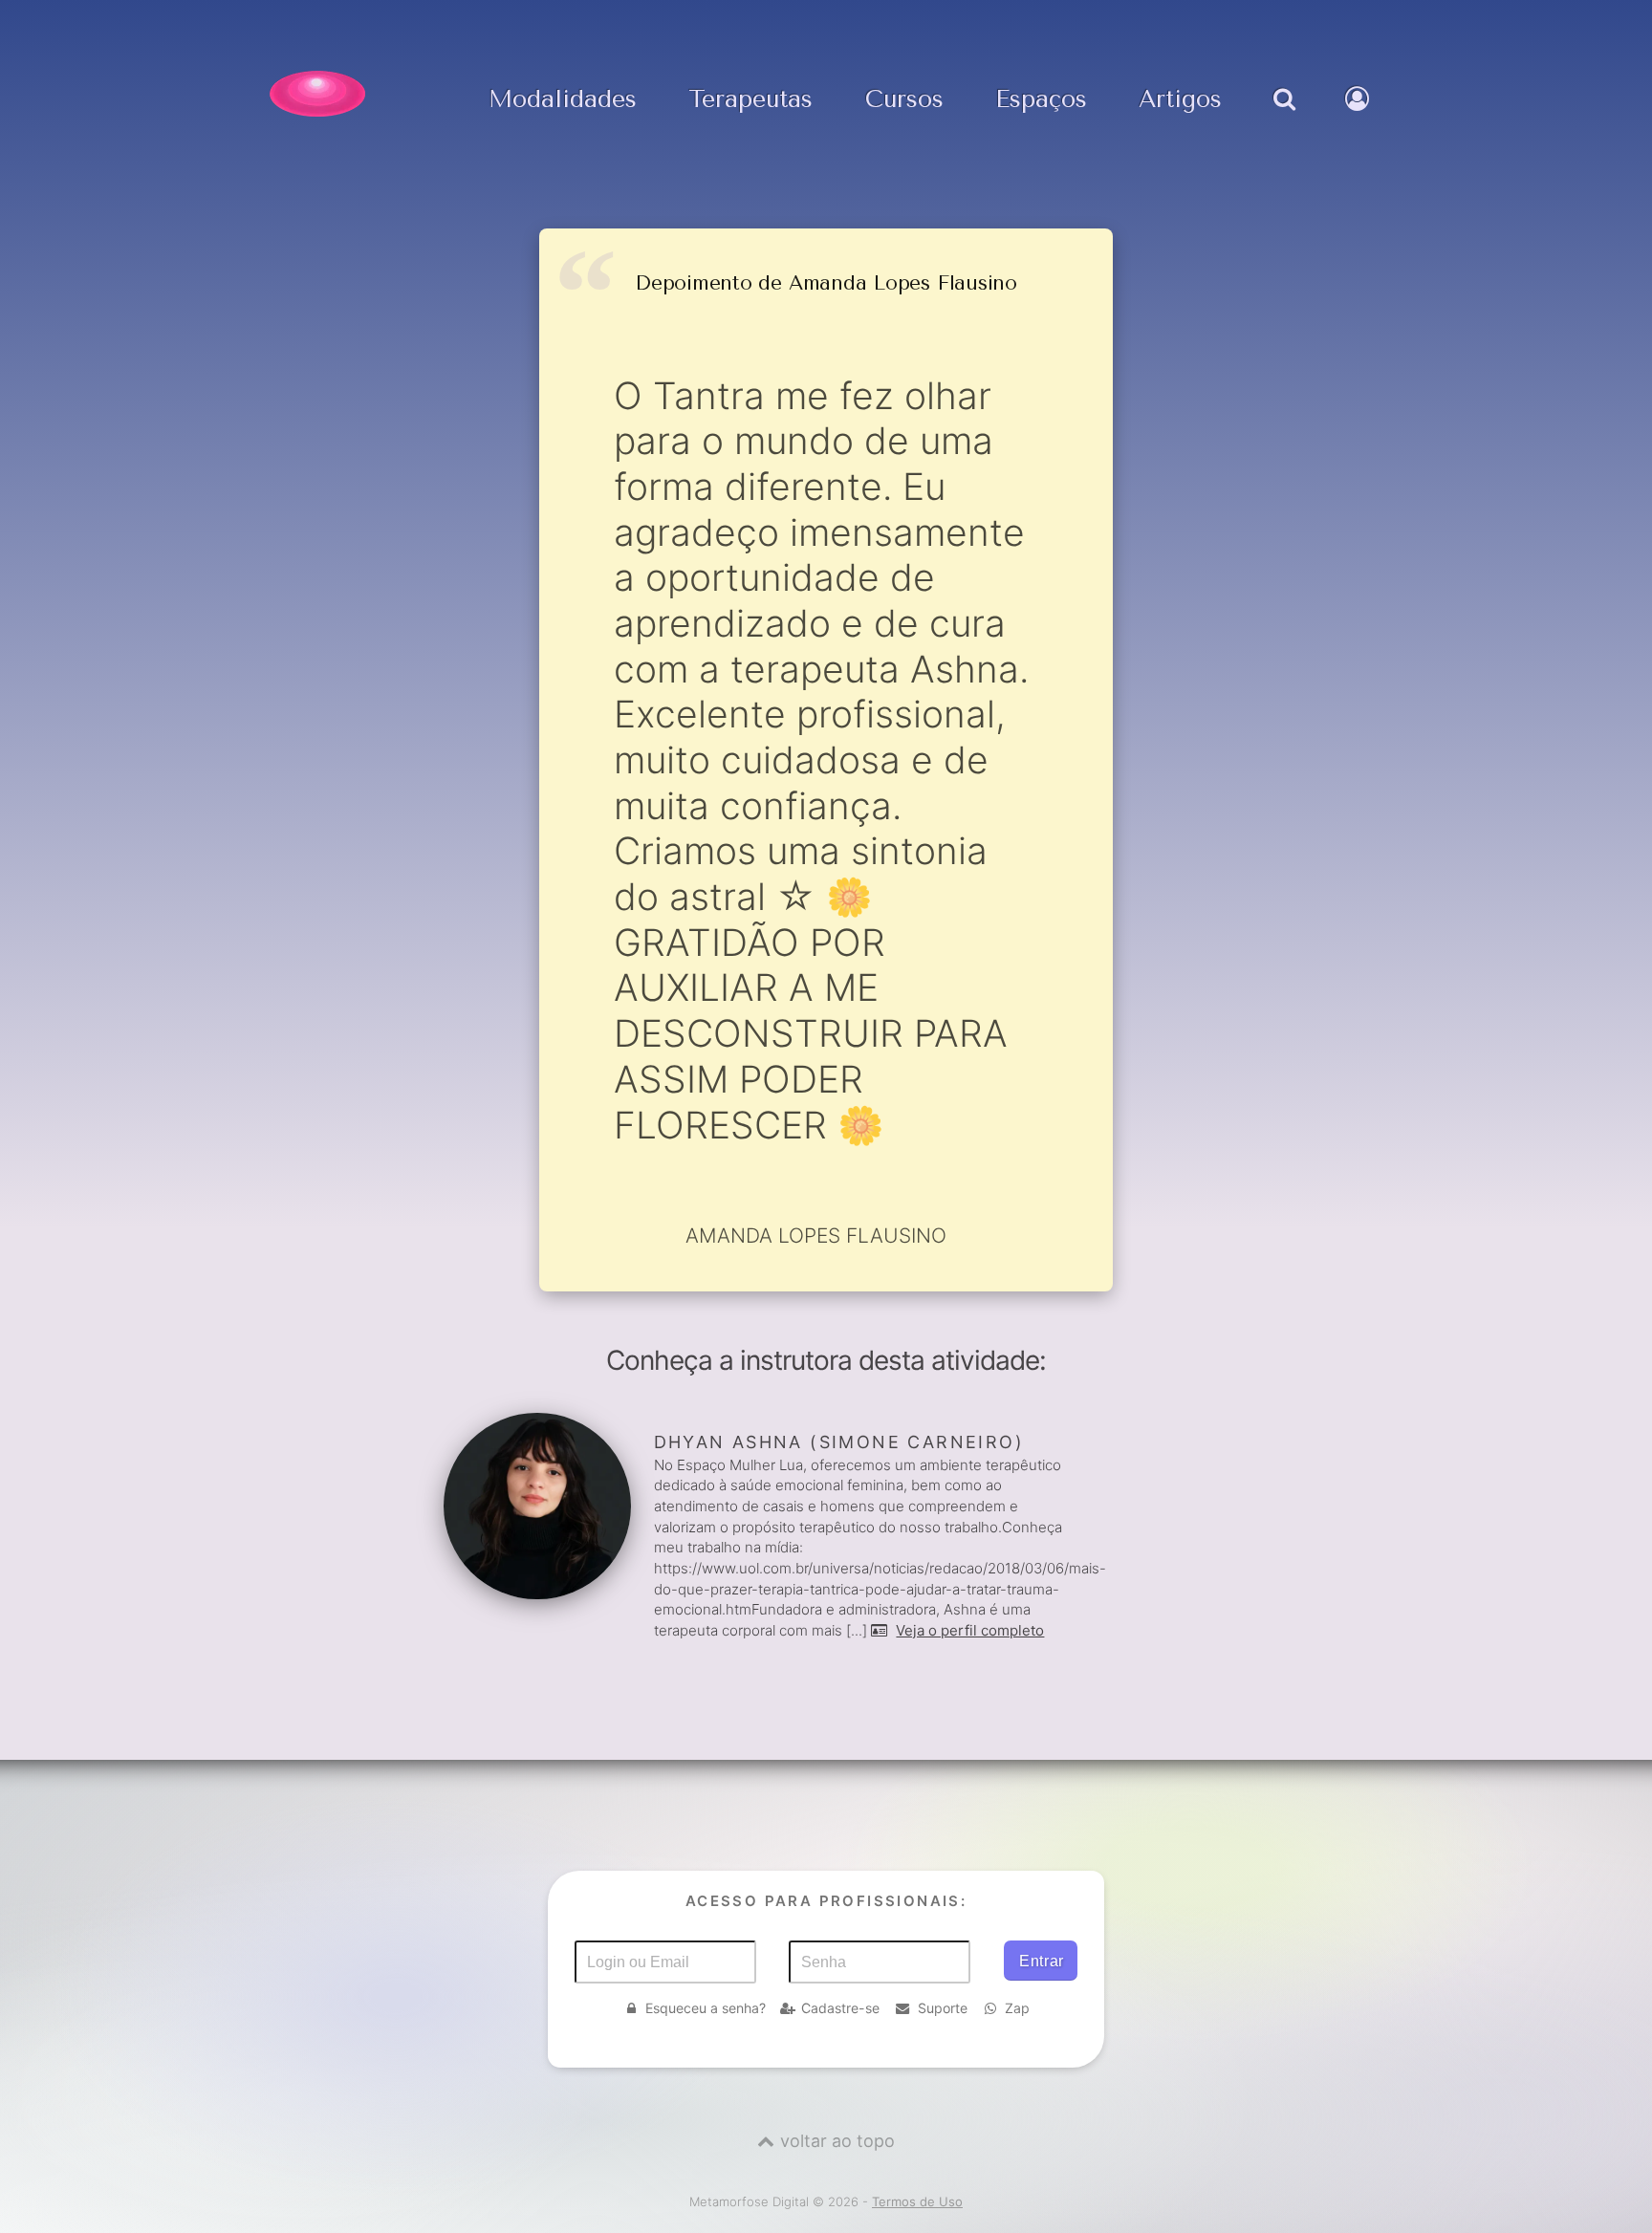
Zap (1017, 2008)
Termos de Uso (917, 2201)
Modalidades (563, 100)
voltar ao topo (837, 2141)
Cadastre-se (840, 2008)
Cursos (904, 100)
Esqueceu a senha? (706, 2008)
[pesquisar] (1283, 119)
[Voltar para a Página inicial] (317, 94)
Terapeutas (750, 100)
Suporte (943, 2008)
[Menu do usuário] (1359, 119)
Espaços (1041, 100)
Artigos (1180, 100)
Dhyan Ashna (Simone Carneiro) (839, 1442)
